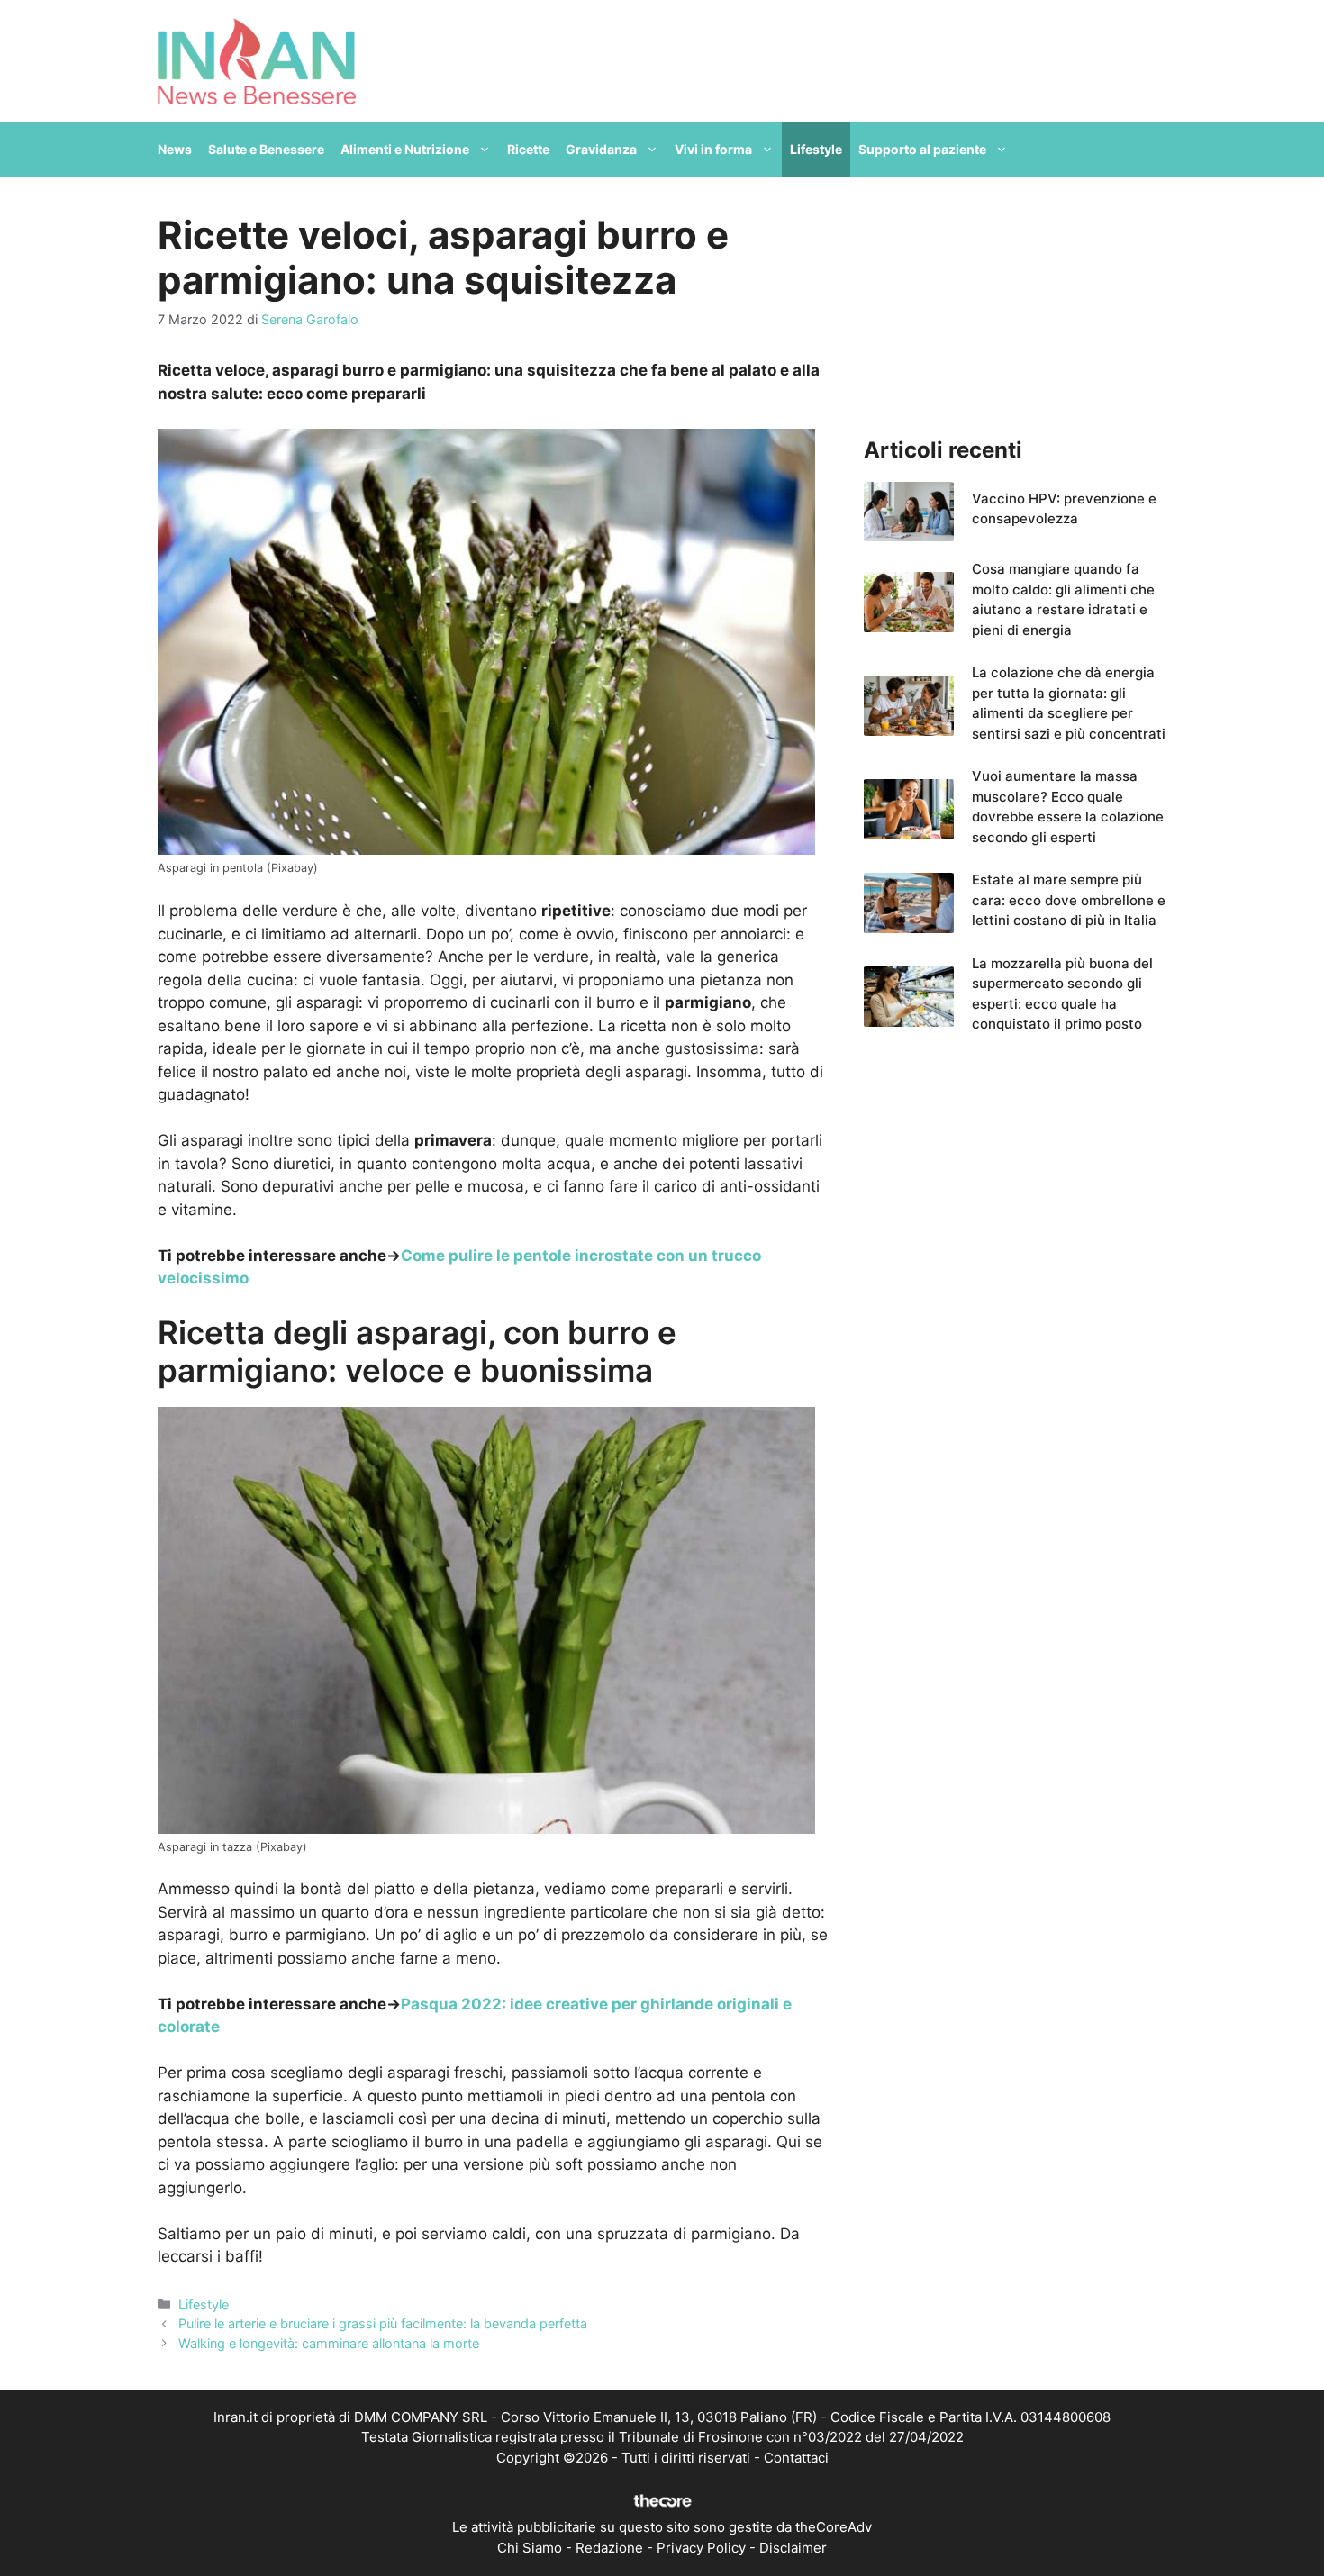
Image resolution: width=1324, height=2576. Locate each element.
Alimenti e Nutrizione (405, 149)
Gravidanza (601, 149)
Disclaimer (793, 2548)
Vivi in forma (713, 149)
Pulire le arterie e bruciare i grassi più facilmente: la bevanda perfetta (383, 2323)
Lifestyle (816, 149)
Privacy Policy (701, 2548)
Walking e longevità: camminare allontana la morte (329, 2343)
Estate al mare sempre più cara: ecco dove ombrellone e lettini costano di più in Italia (1069, 900)
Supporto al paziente (922, 149)
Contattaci (796, 2458)
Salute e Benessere (266, 149)
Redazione (609, 2548)
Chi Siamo (530, 2548)
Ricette (528, 149)
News (175, 149)
